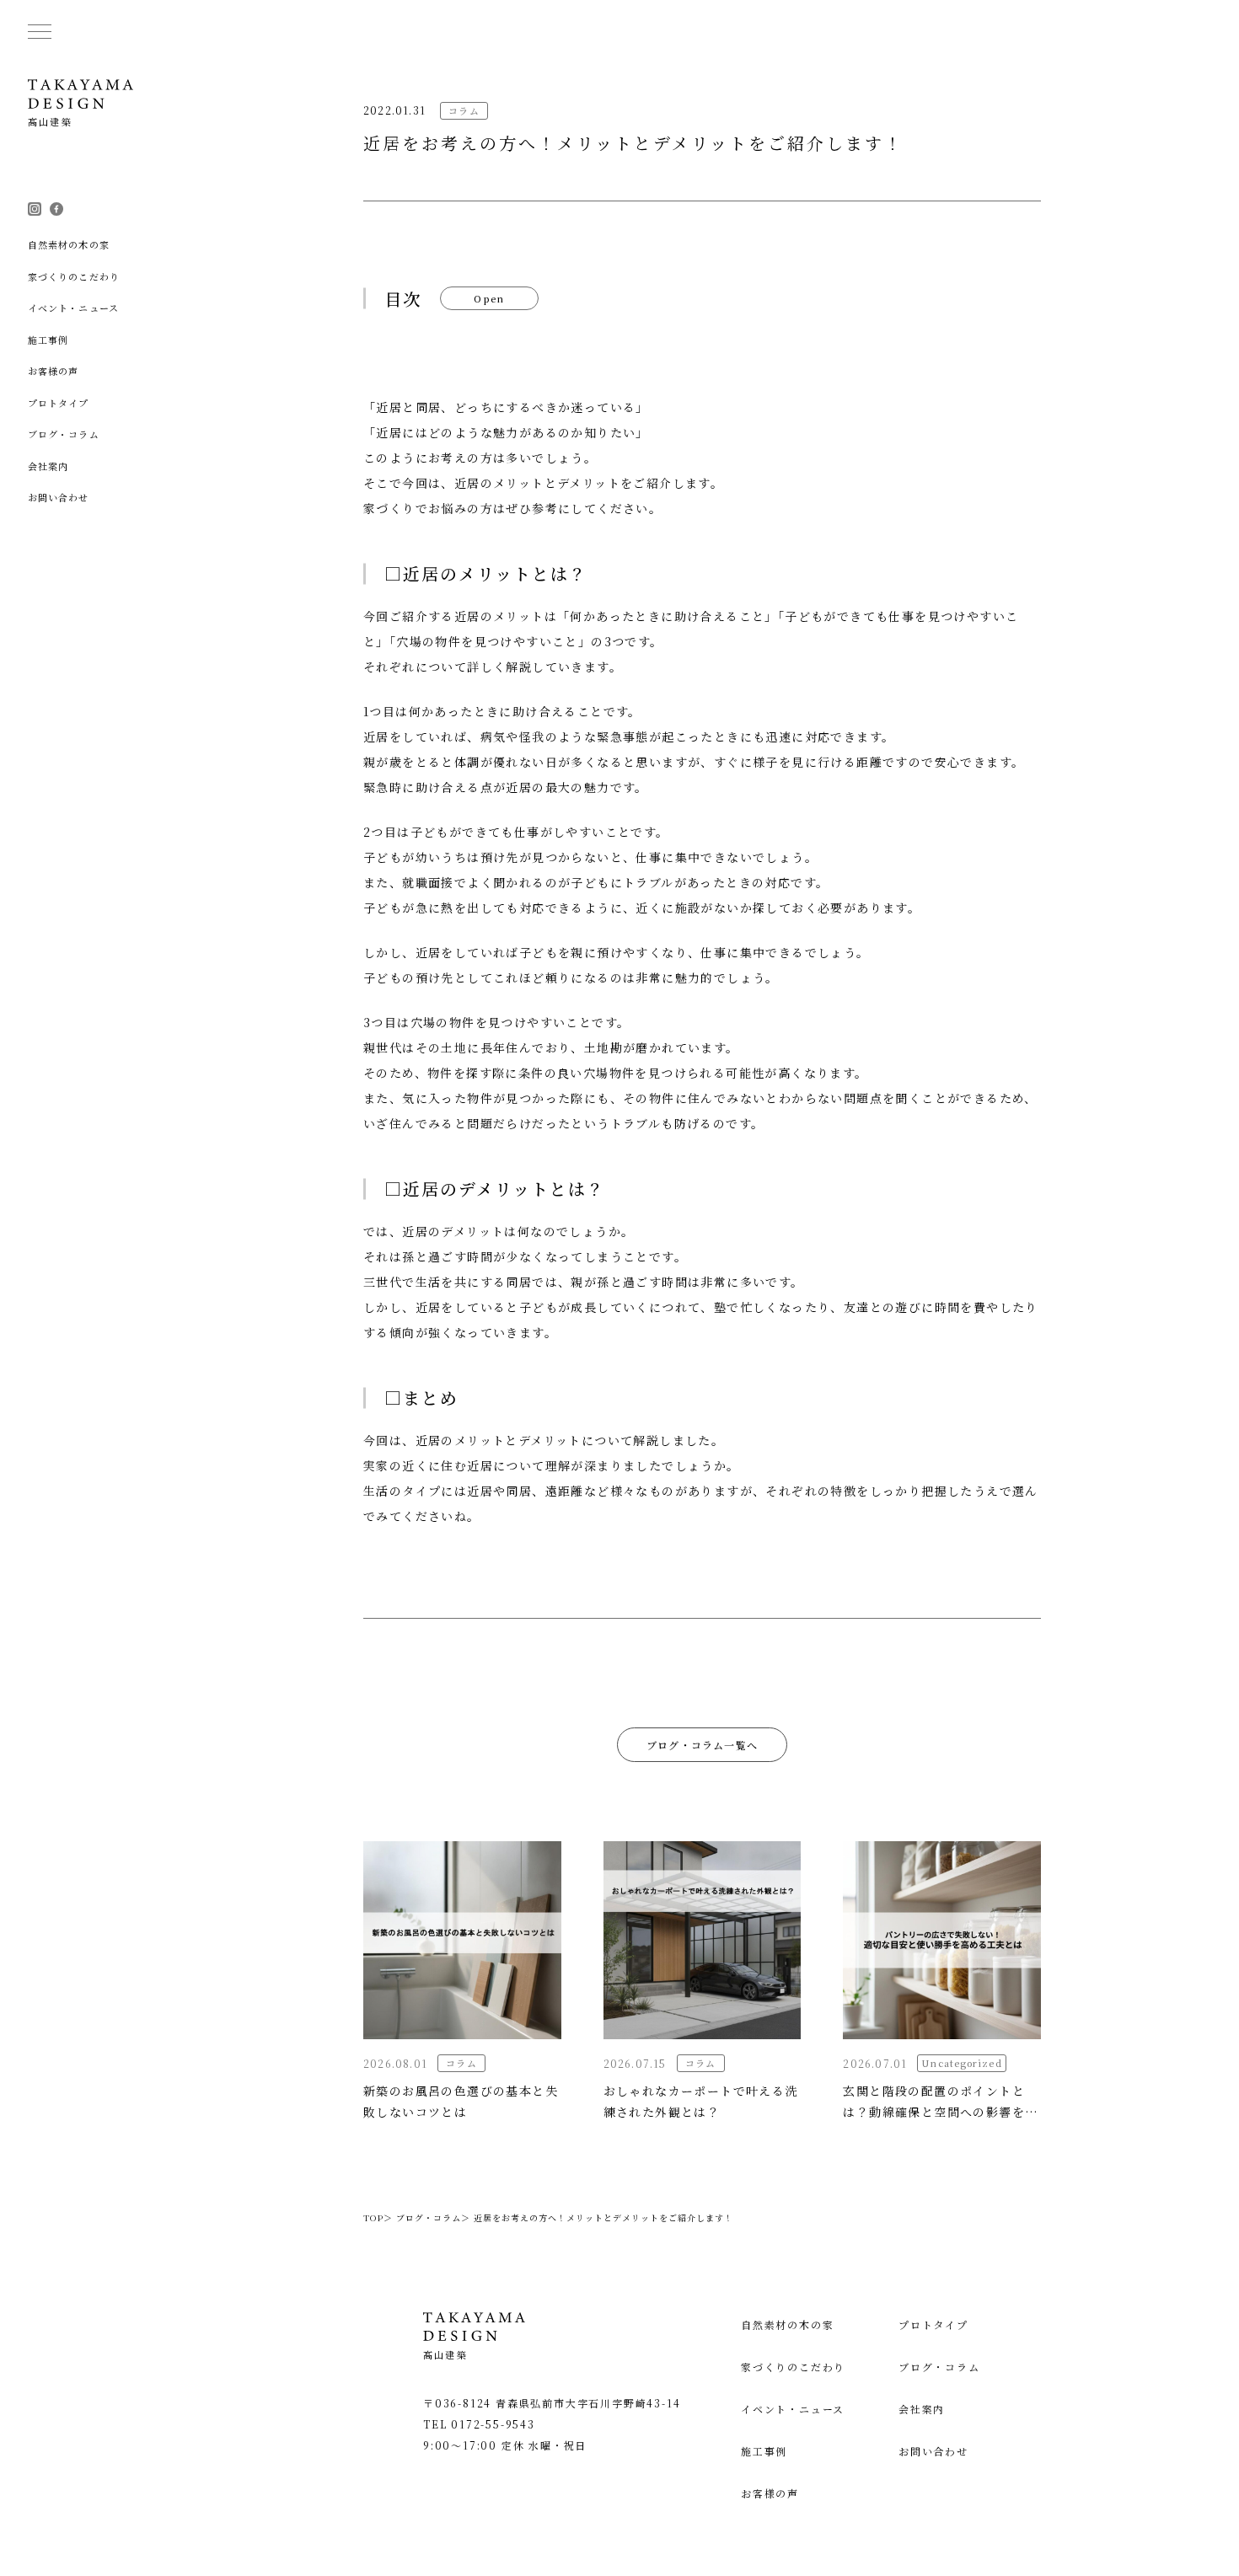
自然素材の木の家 (787, 2324)
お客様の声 (770, 2493)
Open (490, 298)
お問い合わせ (933, 2451)
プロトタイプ (933, 2324)
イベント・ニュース (793, 2409)
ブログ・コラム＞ (433, 2217)
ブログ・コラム (939, 2367)
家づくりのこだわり (793, 2367)
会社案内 (922, 2409)
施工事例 (764, 2451)
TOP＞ (378, 2217)
